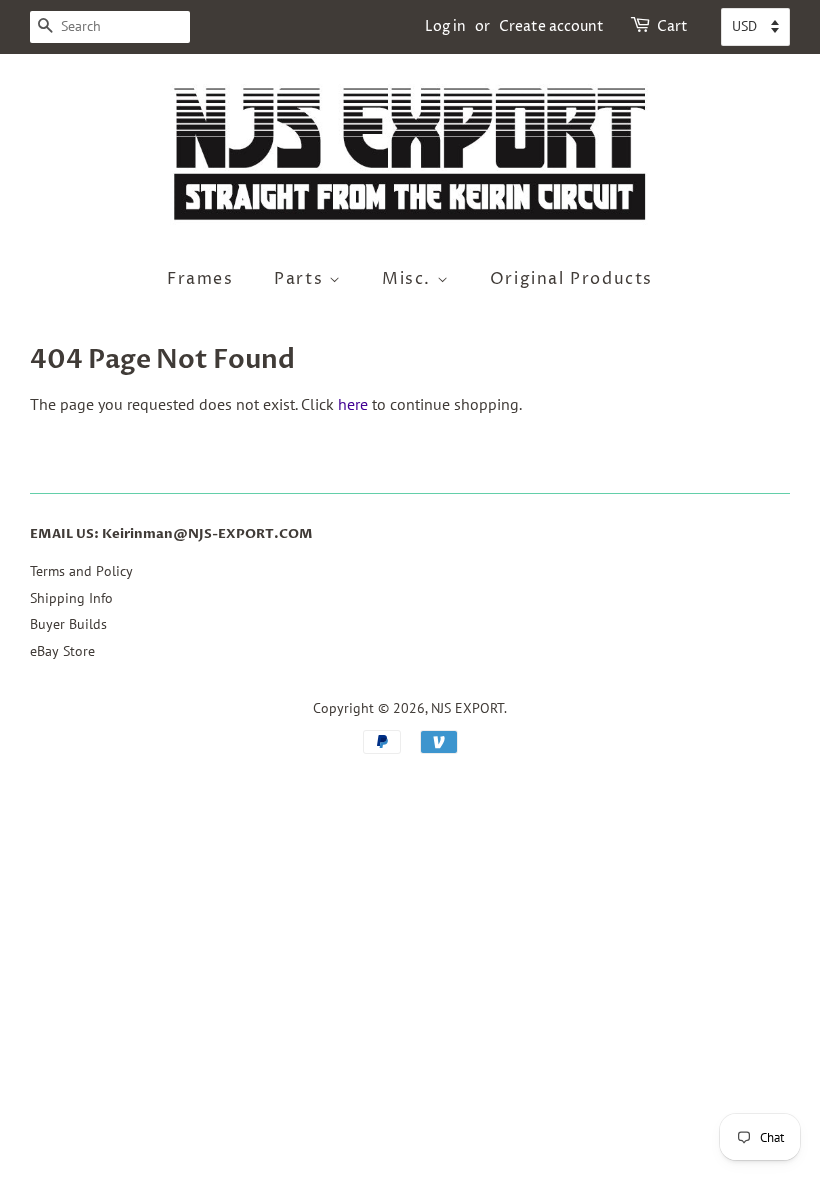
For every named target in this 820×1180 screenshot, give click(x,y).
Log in (445, 26)
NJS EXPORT (467, 708)
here (353, 404)
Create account (551, 26)
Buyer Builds (68, 624)
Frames (200, 279)
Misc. (409, 279)
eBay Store (62, 651)
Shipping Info (71, 598)
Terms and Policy (81, 571)
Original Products (571, 279)
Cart (672, 26)
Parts (301, 279)
